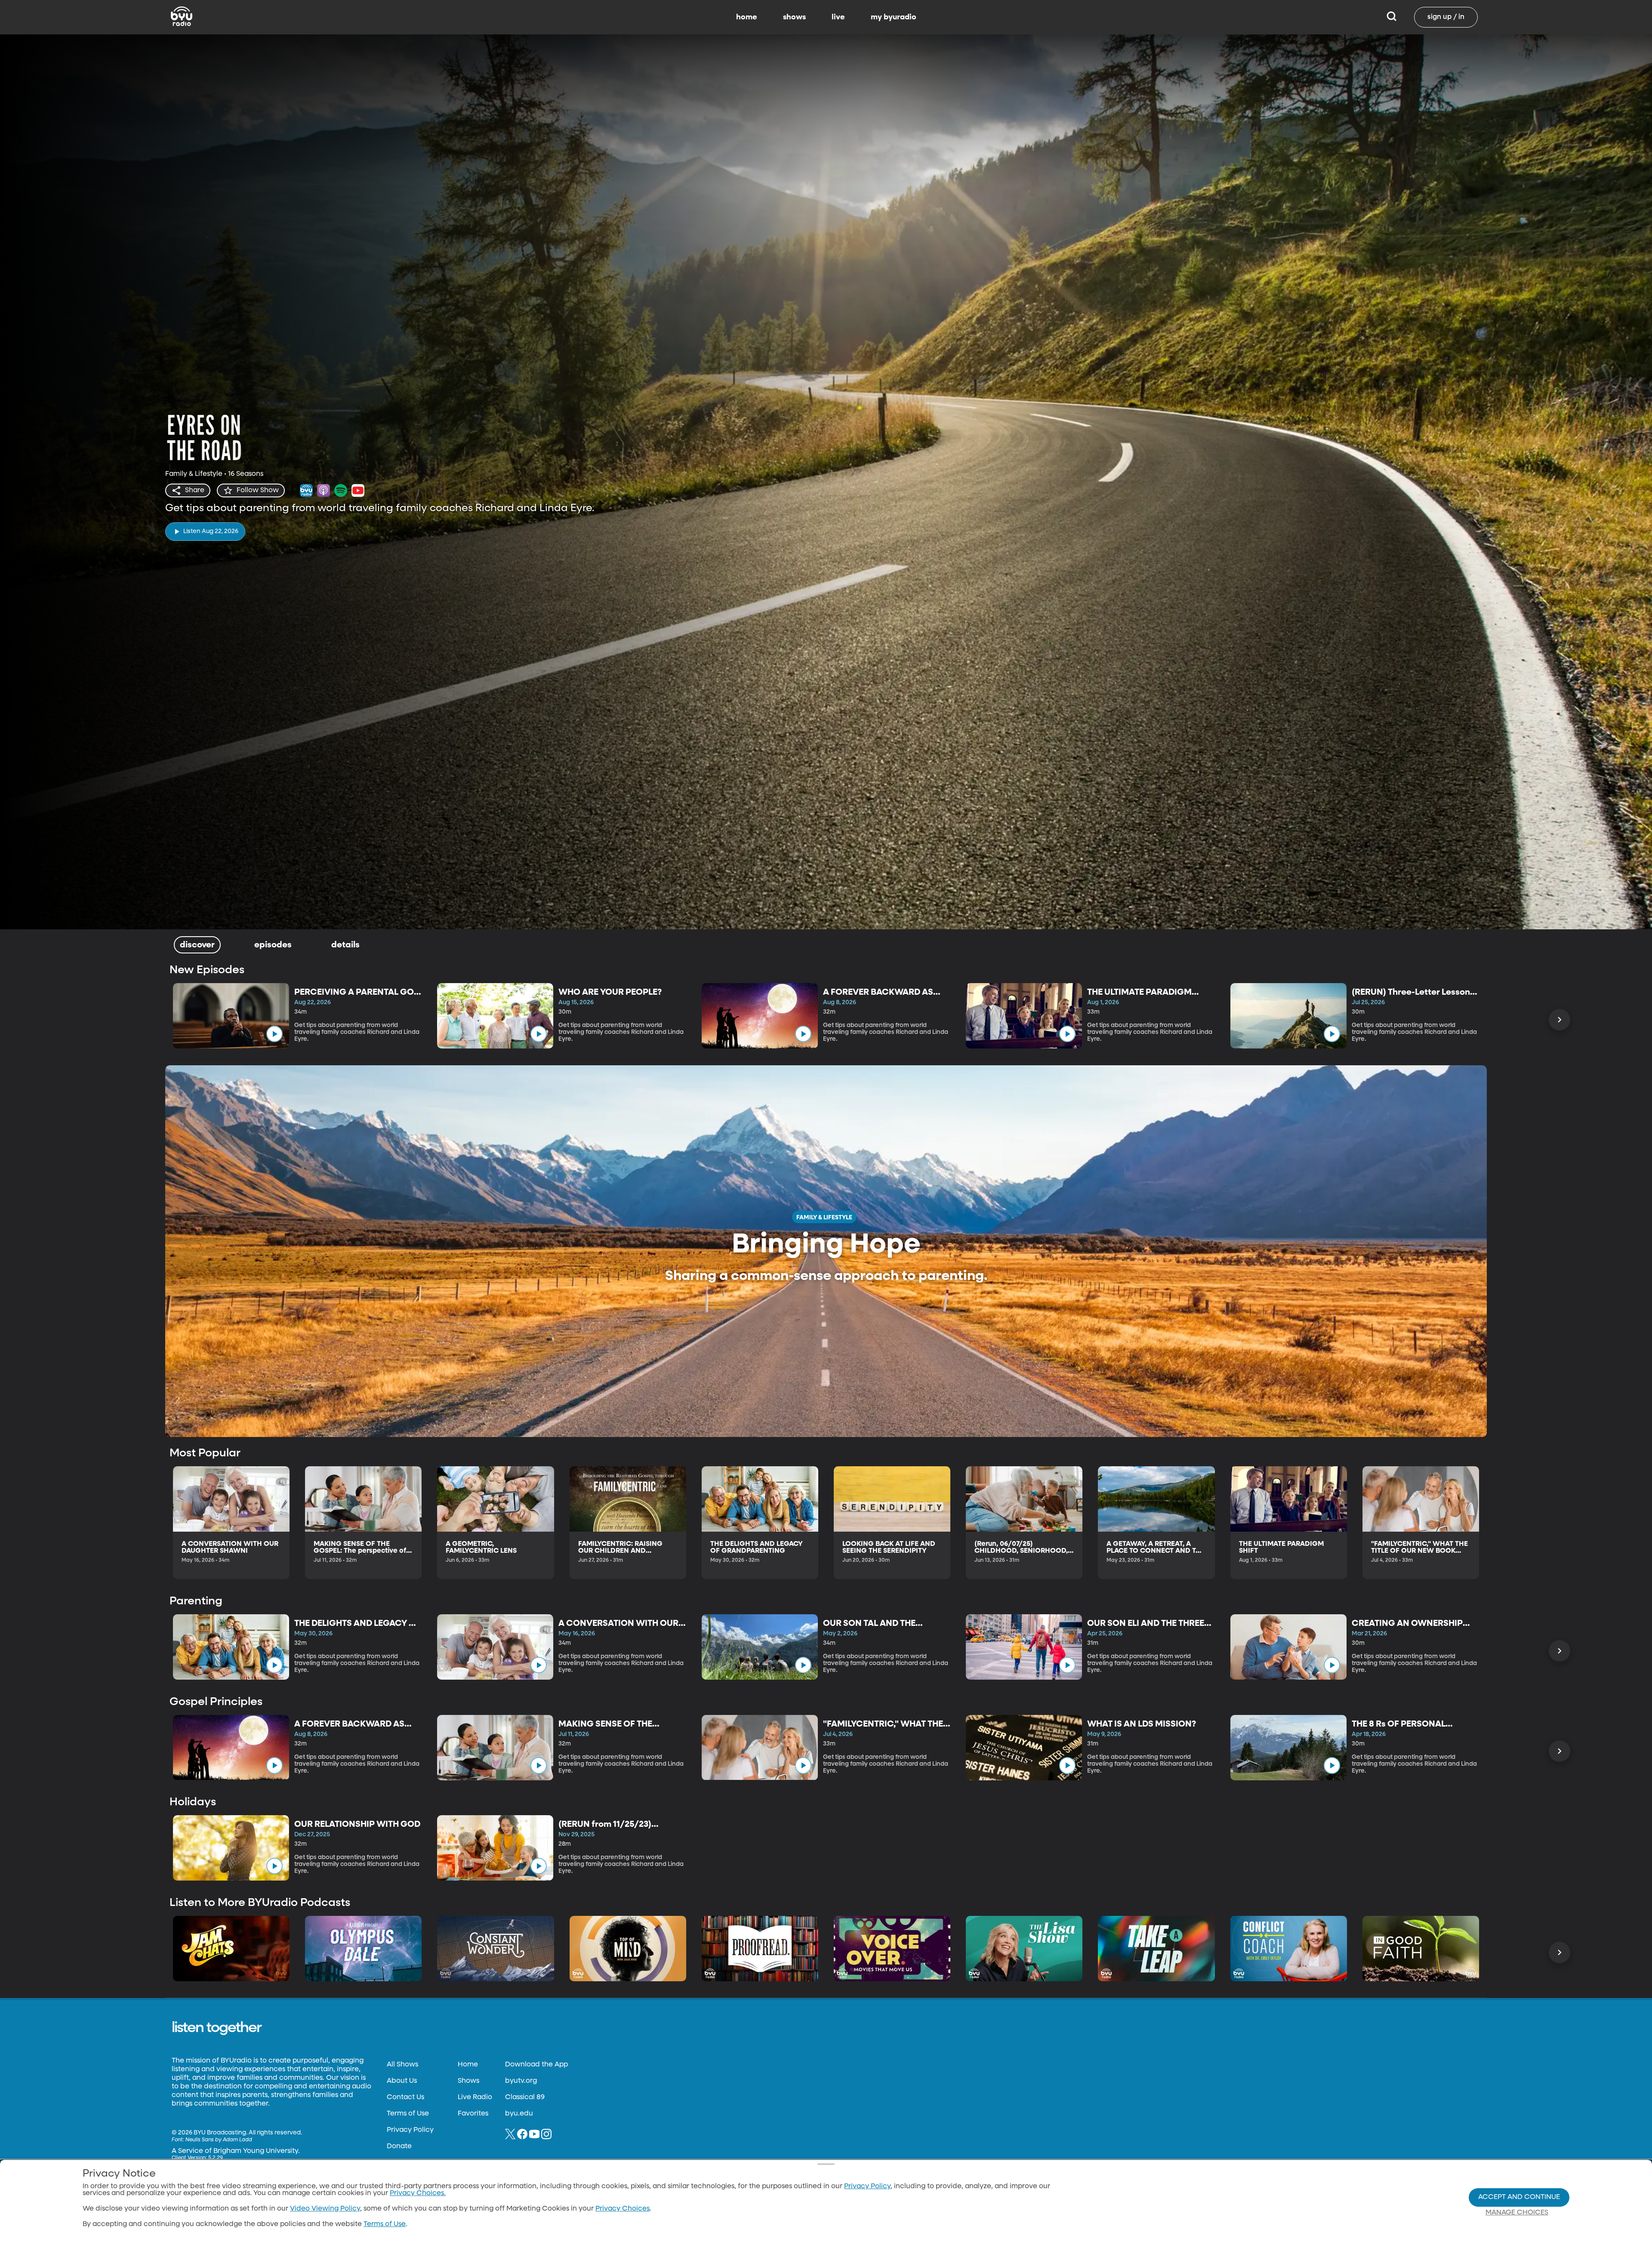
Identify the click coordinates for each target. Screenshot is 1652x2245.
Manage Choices (1517, 2213)
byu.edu (519, 2114)
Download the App (536, 2065)
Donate (399, 2146)
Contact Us (405, 2097)
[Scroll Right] (1560, 1020)
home (747, 17)
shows (794, 17)
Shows (468, 2081)
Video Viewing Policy (325, 2209)
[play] (274, 1034)
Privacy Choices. (418, 2193)
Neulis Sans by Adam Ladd (219, 2140)
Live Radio (475, 2097)
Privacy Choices (623, 2209)
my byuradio (894, 17)
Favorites (473, 2114)
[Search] (1392, 17)
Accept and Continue (1519, 2197)
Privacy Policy (410, 2130)
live (838, 17)
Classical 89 (525, 2097)
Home (468, 2065)
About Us (402, 2081)
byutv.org (521, 2081)
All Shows (402, 2065)
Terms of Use (408, 2114)
